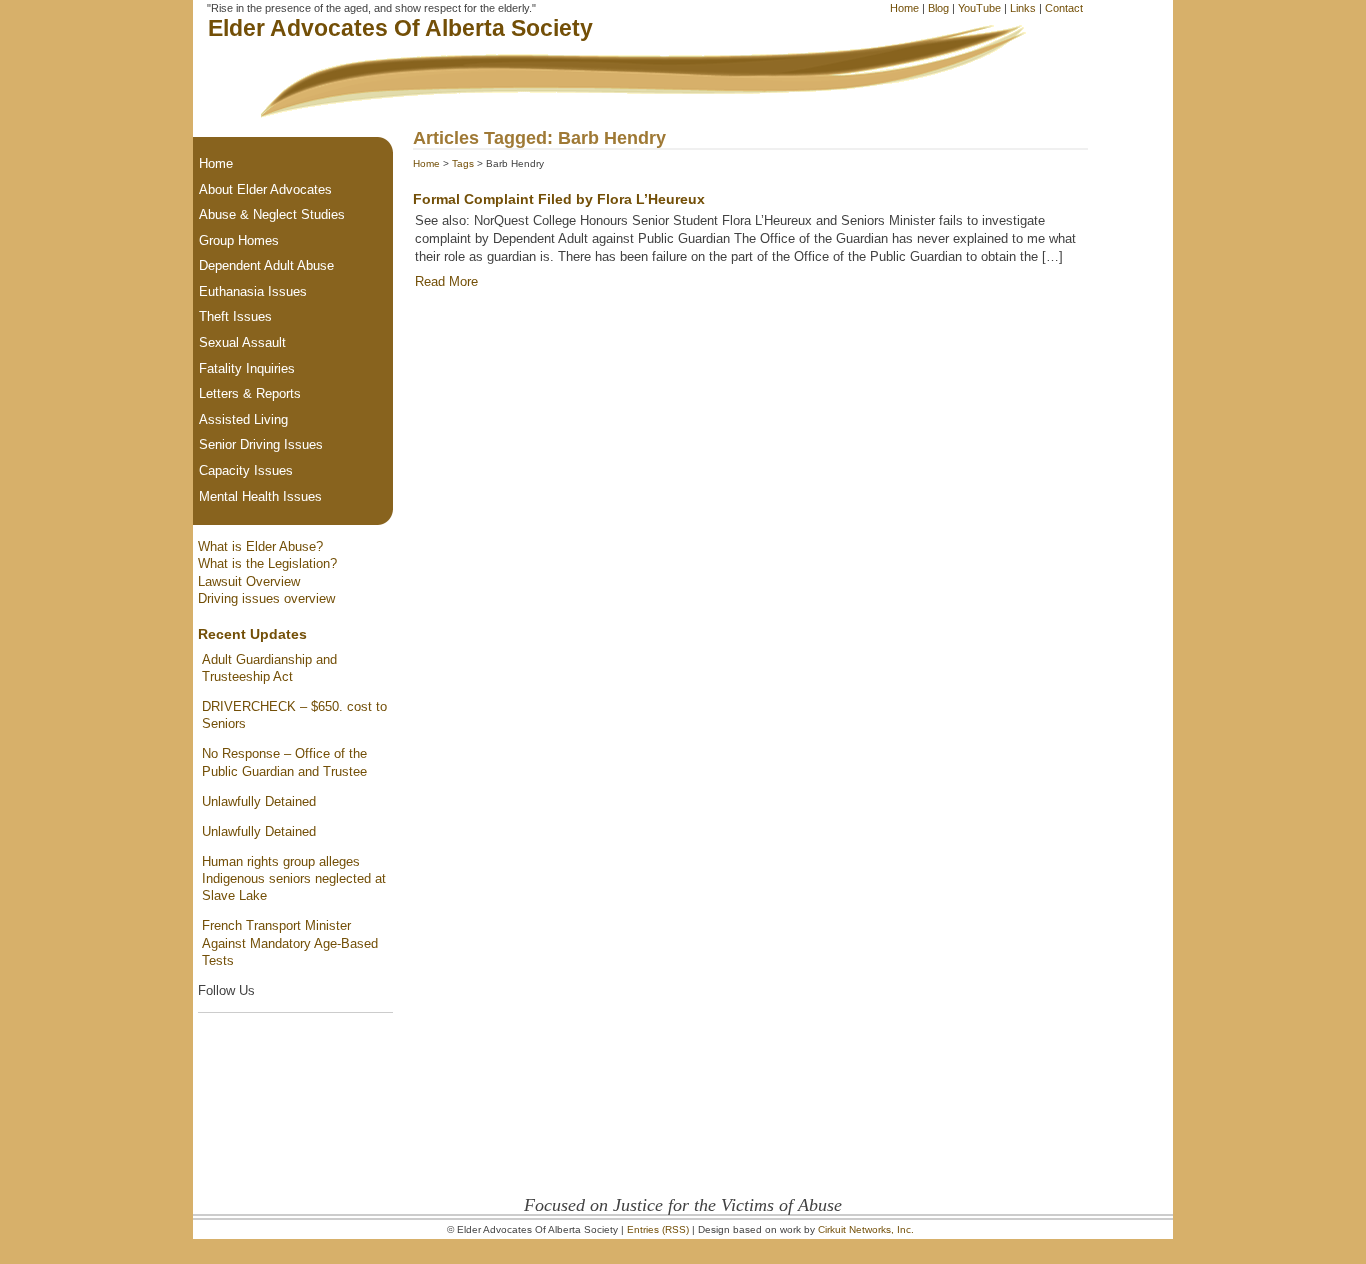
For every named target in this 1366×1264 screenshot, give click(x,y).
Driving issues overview (266, 598)
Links (1023, 8)
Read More (446, 281)
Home (904, 8)
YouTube (979, 8)
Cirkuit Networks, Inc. (866, 1229)
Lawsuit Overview (249, 581)
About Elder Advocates (265, 189)
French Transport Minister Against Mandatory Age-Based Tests (290, 943)
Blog (938, 8)
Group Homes (239, 240)
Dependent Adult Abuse (266, 265)
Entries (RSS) (658, 1229)
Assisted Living (243, 419)
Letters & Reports (250, 393)
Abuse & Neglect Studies (272, 214)
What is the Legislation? (267, 563)
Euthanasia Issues (253, 291)
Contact (1064, 8)
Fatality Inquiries (247, 368)
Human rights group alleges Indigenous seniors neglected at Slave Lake (294, 879)
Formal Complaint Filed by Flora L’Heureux (559, 199)
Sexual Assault (242, 342)
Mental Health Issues (260, 496)
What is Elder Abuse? (260, 546)
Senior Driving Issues (261, 444)
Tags (463, 163)
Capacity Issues (246, 470)
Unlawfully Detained (259, 801)
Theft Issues (235, 316)
